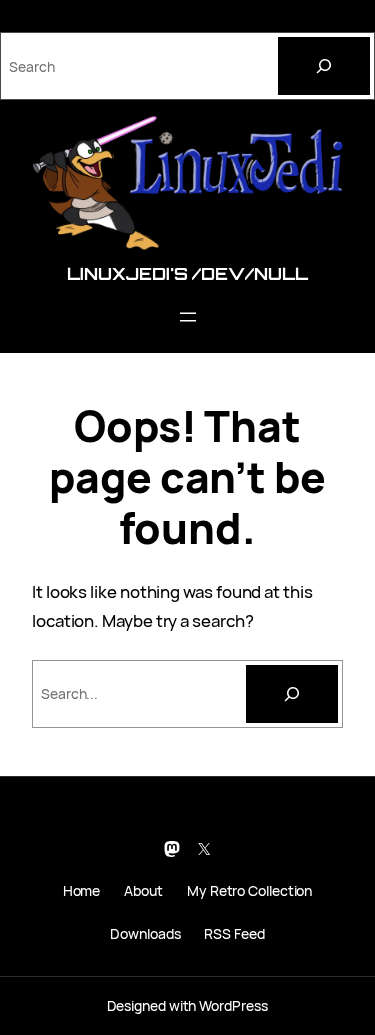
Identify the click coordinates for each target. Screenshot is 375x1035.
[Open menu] (188, 317)
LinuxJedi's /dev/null (187, 273)
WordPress (233, 1005)
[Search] (324, 66)
